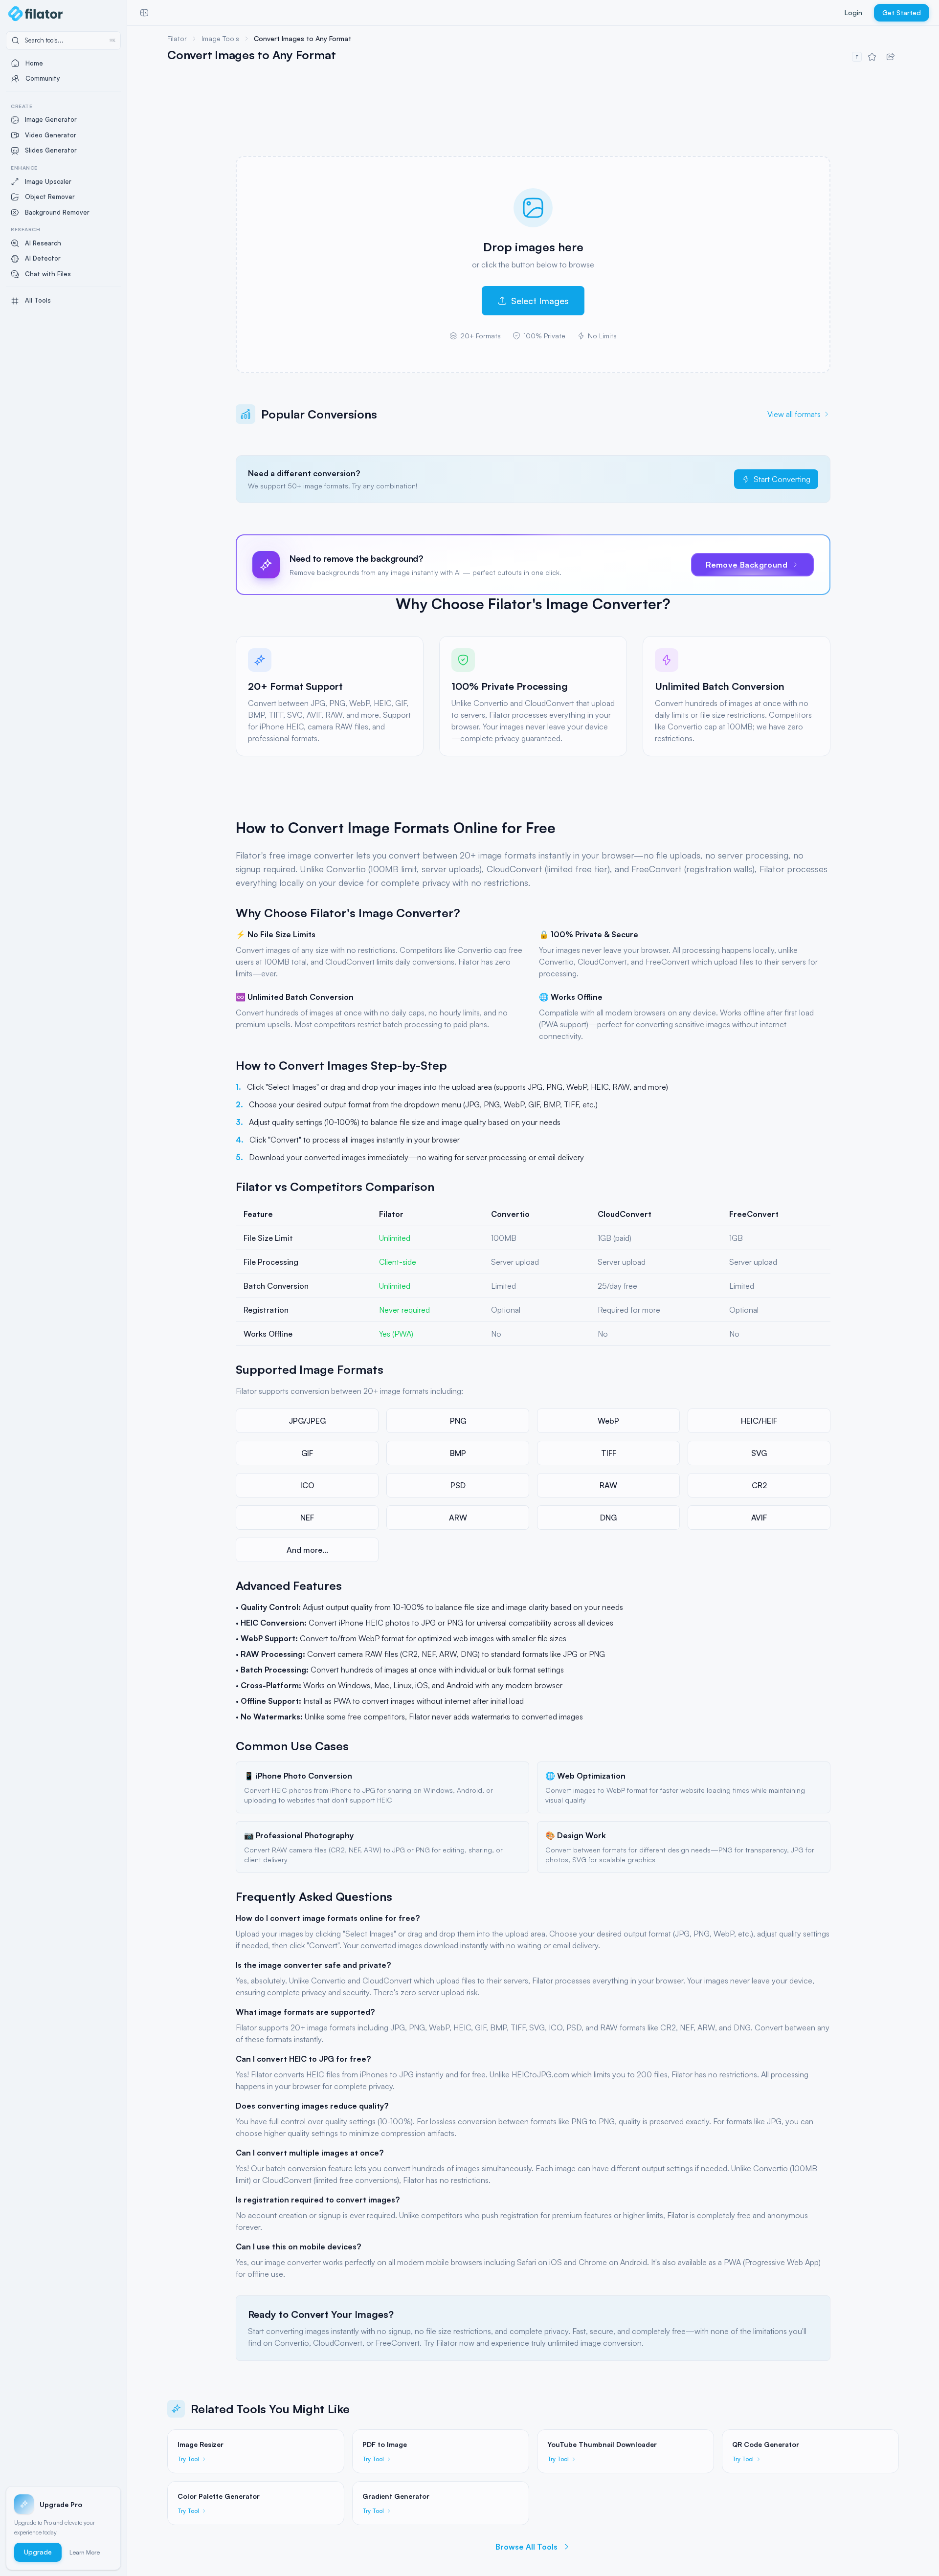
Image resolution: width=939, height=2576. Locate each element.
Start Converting (782, 479)
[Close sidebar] (144, 13)
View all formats (794, 414)
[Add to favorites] (872, 57)
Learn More (85, 2552)
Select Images (540, 301)
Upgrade (38, 2552)
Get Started (902, 12)
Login (853, 12)
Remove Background (747, 565)
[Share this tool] (891, 57)
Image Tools (220, 38)
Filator (177, 38)
